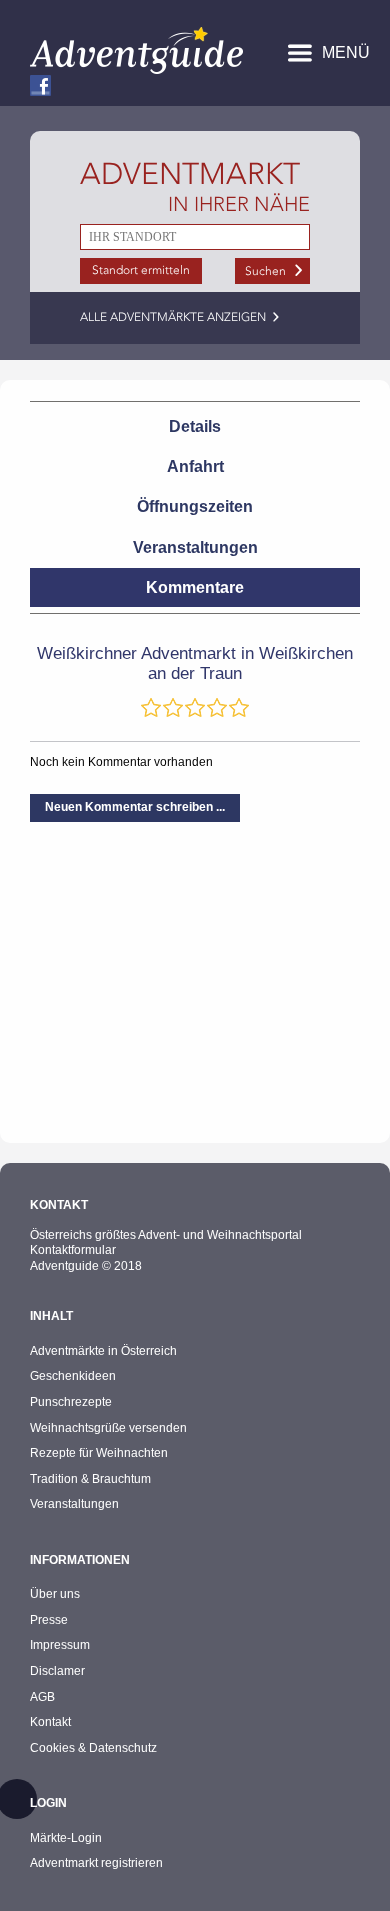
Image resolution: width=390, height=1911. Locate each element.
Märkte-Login (66, 1838)
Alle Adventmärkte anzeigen (173, 317)
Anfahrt (195, 466)
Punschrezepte (71, 1402)
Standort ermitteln (141, 270)
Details (195, 426)
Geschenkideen (73, 1376)
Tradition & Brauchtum (90, 1479)
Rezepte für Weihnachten (99, 1453)
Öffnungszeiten (195, 506)
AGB (42, 1697)
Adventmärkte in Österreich (103, 1351)
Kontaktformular (73, 1250)
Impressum (60, 1645)
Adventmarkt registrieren (96, 1863)
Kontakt (50, 1722)
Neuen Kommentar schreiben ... (135, 807)
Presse (49, 1620)
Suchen (265, 271)
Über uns (55, 1594)
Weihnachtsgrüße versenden (108, 1428)
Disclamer (57, 1671)
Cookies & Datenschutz (93, 1748)
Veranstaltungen (195, 547)
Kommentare (195, 587)
